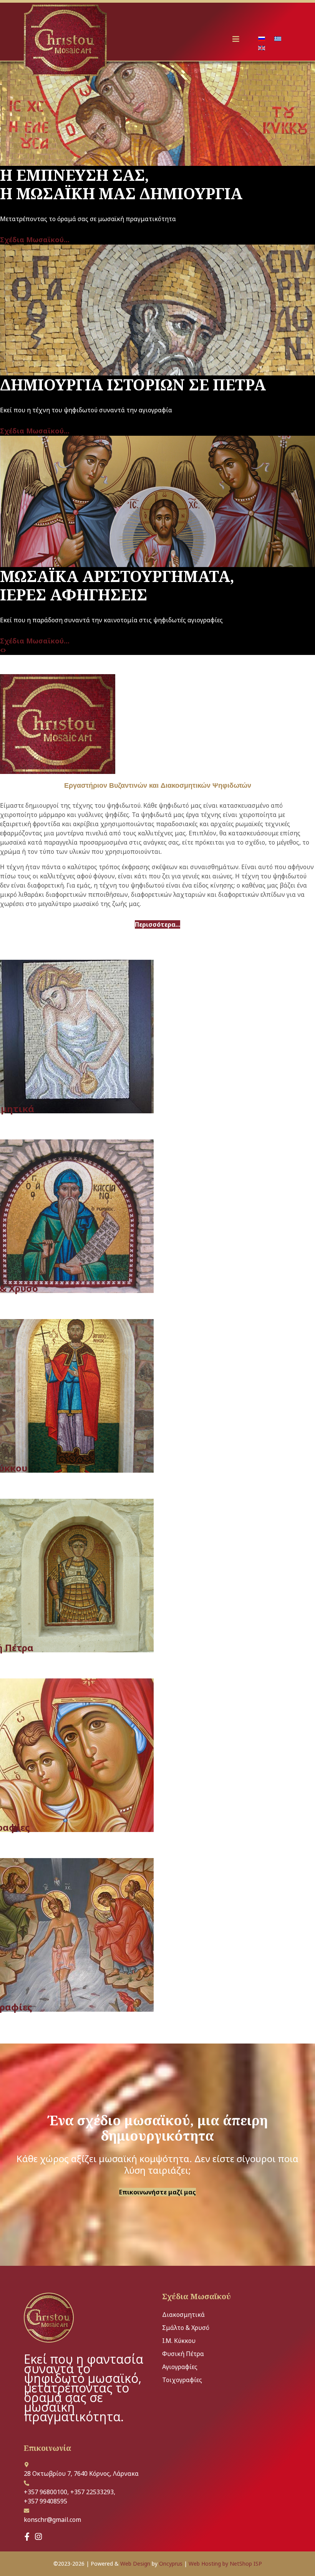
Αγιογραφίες (180, 2367)
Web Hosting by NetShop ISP (225, 2564)
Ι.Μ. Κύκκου (179, 2341)
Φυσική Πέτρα (183, 2354)
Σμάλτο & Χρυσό (186, 2328)
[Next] (5, 650)
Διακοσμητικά (183, 2315)
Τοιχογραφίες (182, 2380)
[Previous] (2, 650)
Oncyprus (171, 2564)
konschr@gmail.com (52, 2520)
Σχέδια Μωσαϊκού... (35, 240)
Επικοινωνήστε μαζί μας (157, 2192)
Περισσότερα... (157, 924)
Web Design (135, 2564)
